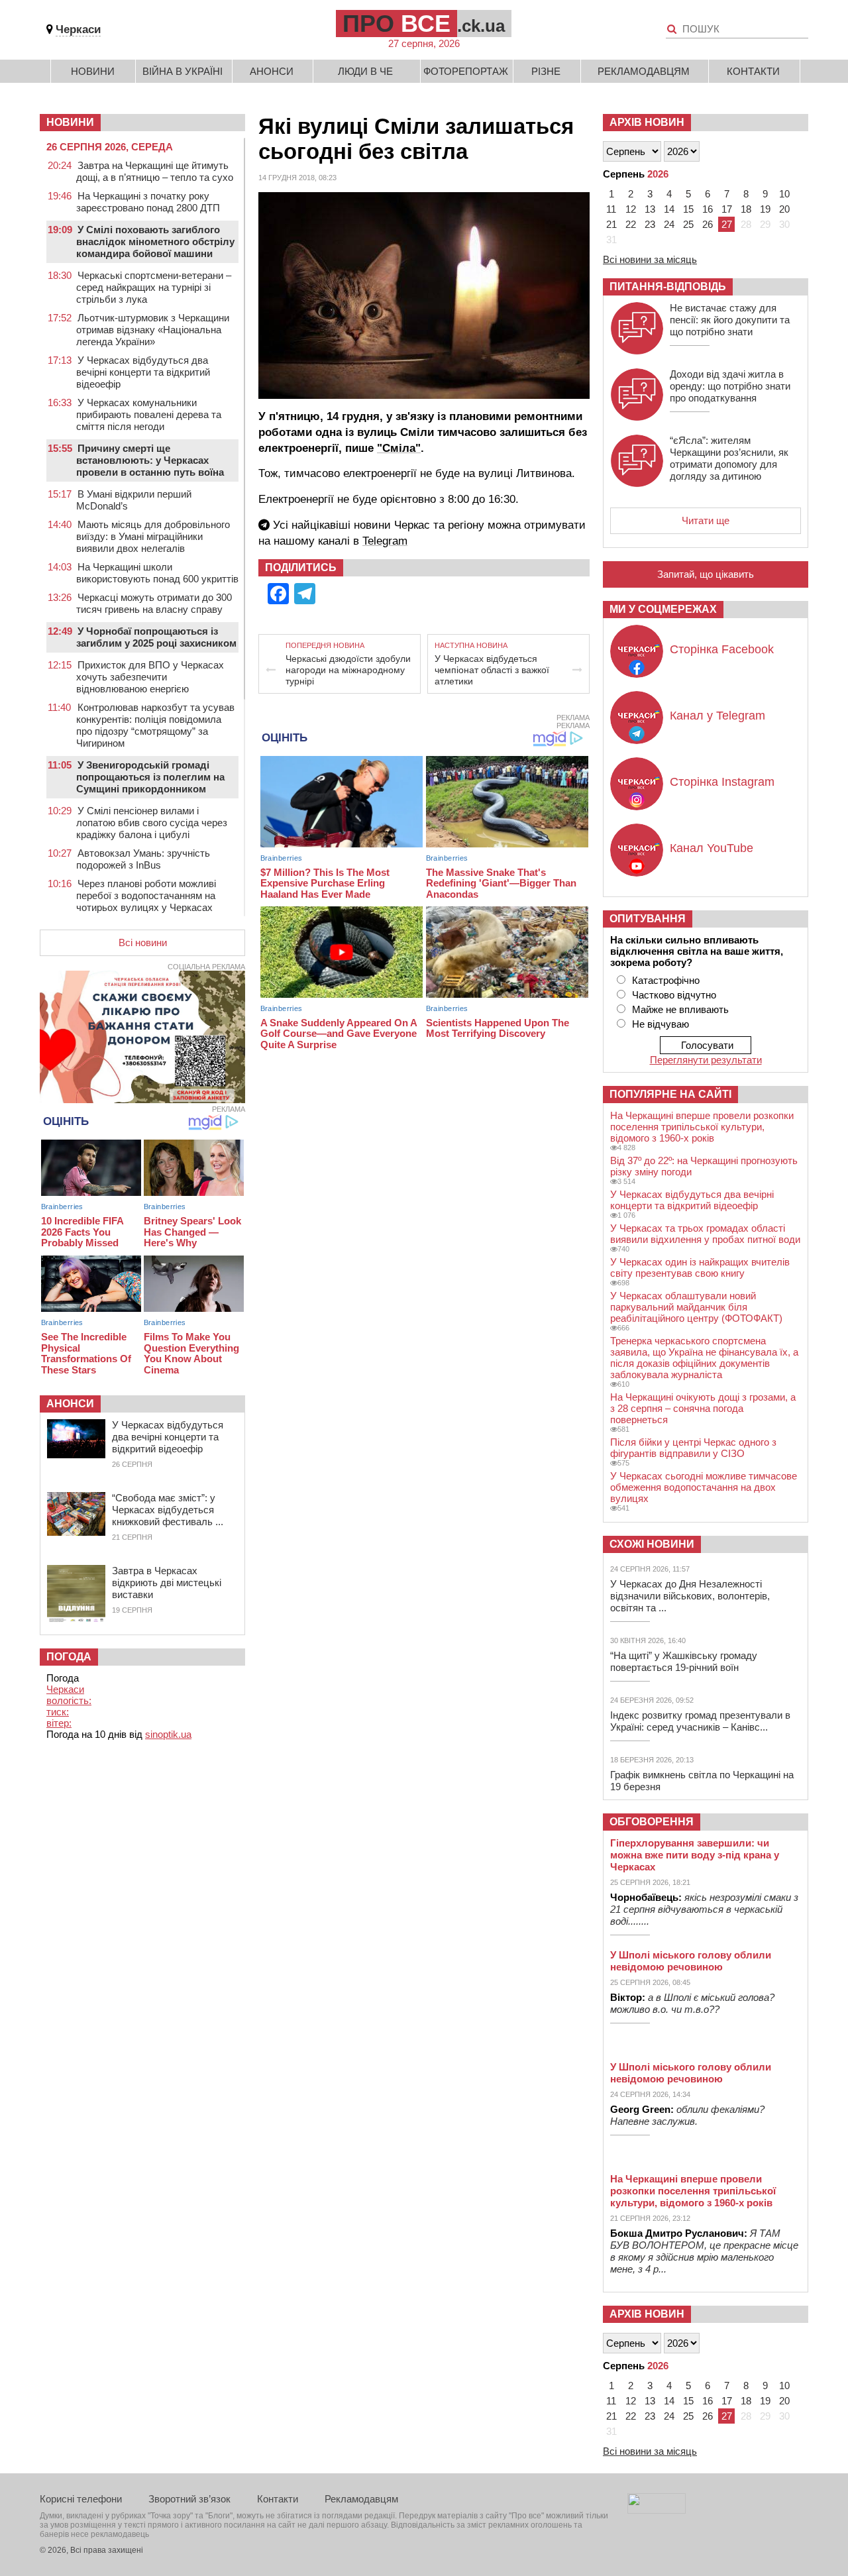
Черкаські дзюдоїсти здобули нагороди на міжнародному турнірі (348, 670)
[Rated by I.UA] (657, 2510)
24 (669, 224)
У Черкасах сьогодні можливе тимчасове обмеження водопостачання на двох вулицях (704, 1487)
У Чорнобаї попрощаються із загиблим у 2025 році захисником (156, 637)
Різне (546, 71)
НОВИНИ (70, 122)
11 (611, 209)
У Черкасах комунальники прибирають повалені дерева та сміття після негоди (149, 414)
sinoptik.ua (168, 1734)
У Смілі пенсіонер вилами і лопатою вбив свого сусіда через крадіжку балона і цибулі (152, 823)
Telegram (385, 541)
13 (650, 209)
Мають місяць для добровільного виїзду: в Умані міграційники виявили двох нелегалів (153, 536)
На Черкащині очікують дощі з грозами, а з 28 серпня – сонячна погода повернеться (703, 1408)
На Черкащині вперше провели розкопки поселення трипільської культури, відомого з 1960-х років (702, 1127)
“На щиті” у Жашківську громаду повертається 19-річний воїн (684, 1661)
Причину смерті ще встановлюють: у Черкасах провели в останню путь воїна (150, 460)
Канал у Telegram (717, 716)
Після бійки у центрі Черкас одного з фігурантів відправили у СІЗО (693, 1448)
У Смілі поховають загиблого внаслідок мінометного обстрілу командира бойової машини (155, 241)
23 (650, 224)
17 (727, 209)
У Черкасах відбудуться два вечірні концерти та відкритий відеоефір (143, 372)
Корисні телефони (81, 2499)
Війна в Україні (183, 71)
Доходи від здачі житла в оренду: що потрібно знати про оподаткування (730, 386)
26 (708, 224)
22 (631, 224)
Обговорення (652, 1822)
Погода (69, 1657)
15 (688, 209)
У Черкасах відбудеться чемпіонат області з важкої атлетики (492, 670)
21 (611, 224)
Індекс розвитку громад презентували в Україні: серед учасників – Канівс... (700, 1721)
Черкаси (78, 29)
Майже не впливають (680, 1009)
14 (669, 209)
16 (708, 209)
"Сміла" (399, 448)
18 (746, 209)
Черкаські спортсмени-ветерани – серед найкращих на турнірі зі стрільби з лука (154, 287)
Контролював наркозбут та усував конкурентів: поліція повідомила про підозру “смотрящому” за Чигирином (155, 725)
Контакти (753, 71)
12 (631, 209)
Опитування (648, 919)
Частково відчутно (674, 995)
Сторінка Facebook (722, 649)
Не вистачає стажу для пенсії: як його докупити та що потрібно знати (730, 320)
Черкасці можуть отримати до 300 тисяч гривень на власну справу (154, 603)
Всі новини (143, 942)
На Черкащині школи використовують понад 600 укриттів (157, 573)
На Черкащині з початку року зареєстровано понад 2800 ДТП (148, 202)
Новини (93, 71)
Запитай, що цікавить (706, 574)
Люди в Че (365, 71)
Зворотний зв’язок (189, 2499)
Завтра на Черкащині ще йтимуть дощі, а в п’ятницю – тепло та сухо (155, 171)
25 (688, 224)
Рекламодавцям (644, 71)
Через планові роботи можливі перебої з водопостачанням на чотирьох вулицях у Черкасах (146, 895)
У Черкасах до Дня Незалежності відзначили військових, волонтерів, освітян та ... (690, 1596)
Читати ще (706, 520)
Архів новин (647, 122)
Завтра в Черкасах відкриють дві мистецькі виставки (167, 1583)
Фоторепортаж (466, 71)
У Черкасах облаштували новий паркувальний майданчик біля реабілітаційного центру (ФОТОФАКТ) (696, 1307)
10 (784, 194)
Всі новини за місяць (650, 259)
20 (784, 209)
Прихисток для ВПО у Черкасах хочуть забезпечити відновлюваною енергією (150, 677)
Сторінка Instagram (722, 782)
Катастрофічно (666, 980)
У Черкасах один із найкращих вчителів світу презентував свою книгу (700, 1267)
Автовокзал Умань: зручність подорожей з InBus (143, 859)
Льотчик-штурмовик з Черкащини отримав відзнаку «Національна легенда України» (153, 330)
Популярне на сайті (670, 1094)
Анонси (272, 71)
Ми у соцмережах (663, 609)
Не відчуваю (661, 1024)
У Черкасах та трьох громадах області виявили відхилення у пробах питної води (705, 1234)
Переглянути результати (706, 1060)
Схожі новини (652, 1544)
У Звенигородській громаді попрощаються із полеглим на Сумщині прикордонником (150, 777)
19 (765, 209)
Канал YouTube (712, 848)
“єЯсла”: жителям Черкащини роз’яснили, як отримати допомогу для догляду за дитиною (729, 458)
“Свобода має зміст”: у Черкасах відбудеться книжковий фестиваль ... (168, 1510)
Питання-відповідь (668, 287)
